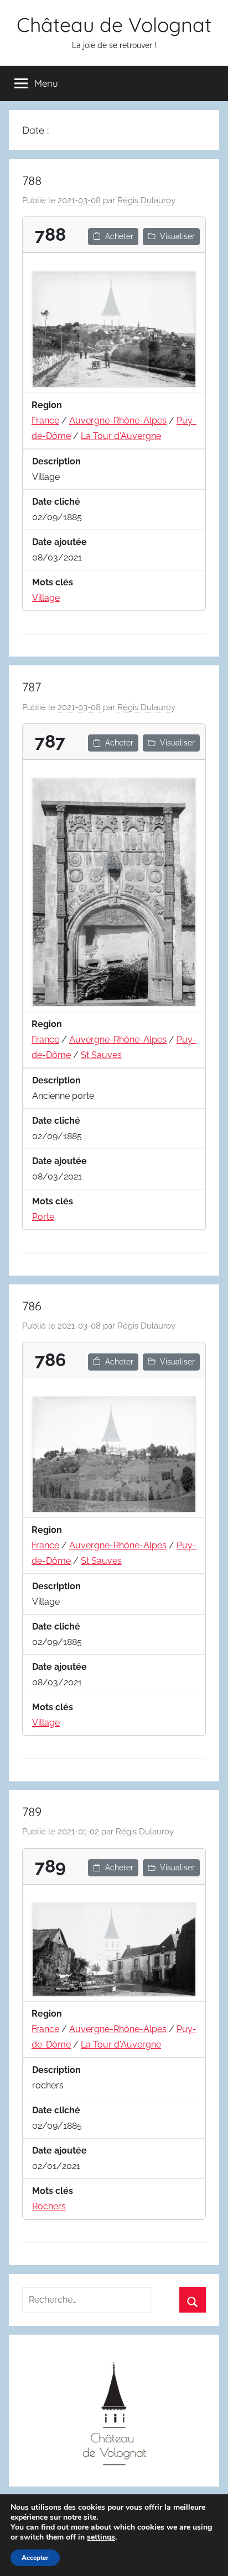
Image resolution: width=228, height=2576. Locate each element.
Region (47, 405)
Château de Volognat (114, 25)
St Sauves (101, 1055)
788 (32, 181)
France (45, 420)
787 (32, 687)
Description (56, 461)
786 (32, 1306)
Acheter (119, 236)
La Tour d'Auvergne (121, 436)
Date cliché (56, 502)
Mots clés (53, 582)
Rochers (49, 2206)
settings (101, 2537)
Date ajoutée (59, 542)
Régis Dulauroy (146, 200)
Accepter (35, 2558)
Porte (43, 1217)
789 (32, 1812)
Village (46, 598)
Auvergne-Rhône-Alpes (118, 420)
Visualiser (177, 236)
